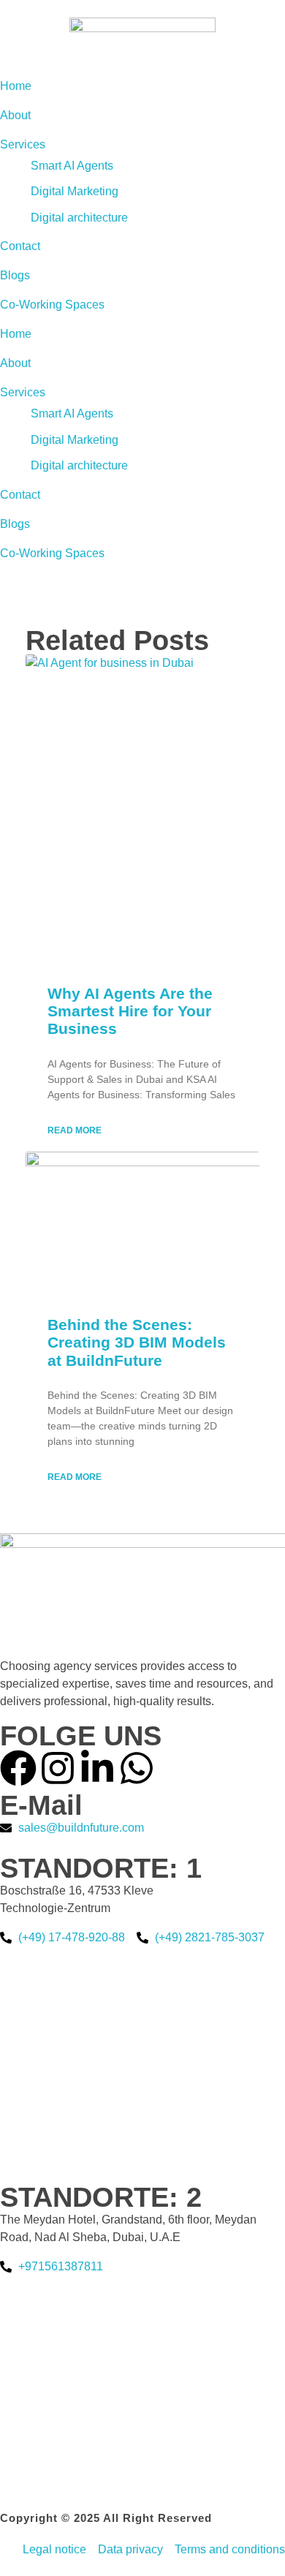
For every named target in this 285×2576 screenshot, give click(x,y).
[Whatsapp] (137, 1768)
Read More (75, 1130)
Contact (20, 495)
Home (16, 334)
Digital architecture (79, 465)
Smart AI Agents (72, 413)
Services (23, 392)
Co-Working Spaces (52, 553)
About (15, 363)
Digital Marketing (75, 440)
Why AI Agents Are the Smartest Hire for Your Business (130, 1011)
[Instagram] (58, 1768)
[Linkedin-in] (97, 1768)
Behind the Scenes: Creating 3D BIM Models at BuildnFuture (137, 1342)
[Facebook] (18, 1768)
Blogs (15, 524)
